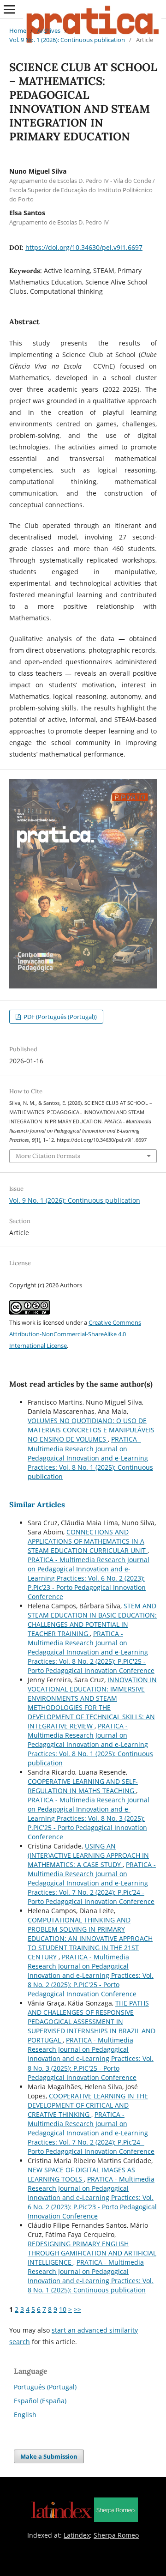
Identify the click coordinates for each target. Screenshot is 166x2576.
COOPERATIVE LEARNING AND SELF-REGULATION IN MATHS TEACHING (83, 1786)
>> (77, 2309)
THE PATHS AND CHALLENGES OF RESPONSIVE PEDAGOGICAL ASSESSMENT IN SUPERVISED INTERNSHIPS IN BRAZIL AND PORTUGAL (92, 2021)
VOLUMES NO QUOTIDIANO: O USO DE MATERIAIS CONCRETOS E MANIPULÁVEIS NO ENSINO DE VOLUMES (91, 1430)
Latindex (77, 2535)
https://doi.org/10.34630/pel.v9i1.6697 (84, 247)
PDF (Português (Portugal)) (59, 1017)
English (25, 2415)
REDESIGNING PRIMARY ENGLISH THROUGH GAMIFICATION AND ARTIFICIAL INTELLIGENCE (92, 2253)
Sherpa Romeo (116, 2535)
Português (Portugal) (45, 2387)
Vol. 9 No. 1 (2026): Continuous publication (67, 40)
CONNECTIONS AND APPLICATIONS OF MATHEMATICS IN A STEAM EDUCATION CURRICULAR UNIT (88, 1541)
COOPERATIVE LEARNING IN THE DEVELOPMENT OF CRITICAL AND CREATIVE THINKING (88, 2105)
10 (63, 2309)
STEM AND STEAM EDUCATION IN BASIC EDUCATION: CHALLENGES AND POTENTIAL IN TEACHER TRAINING (92, 1620)
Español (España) (40, 2401)
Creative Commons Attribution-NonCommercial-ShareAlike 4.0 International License (75, 1334)
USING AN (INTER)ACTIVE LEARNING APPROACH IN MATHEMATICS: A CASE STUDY (88, 1855)
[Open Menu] (9, 9)
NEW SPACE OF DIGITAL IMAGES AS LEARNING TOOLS (81, 2174)
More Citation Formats (48, 1156)
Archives (49, 30)
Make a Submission (49, 2456)
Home (18, 30)
